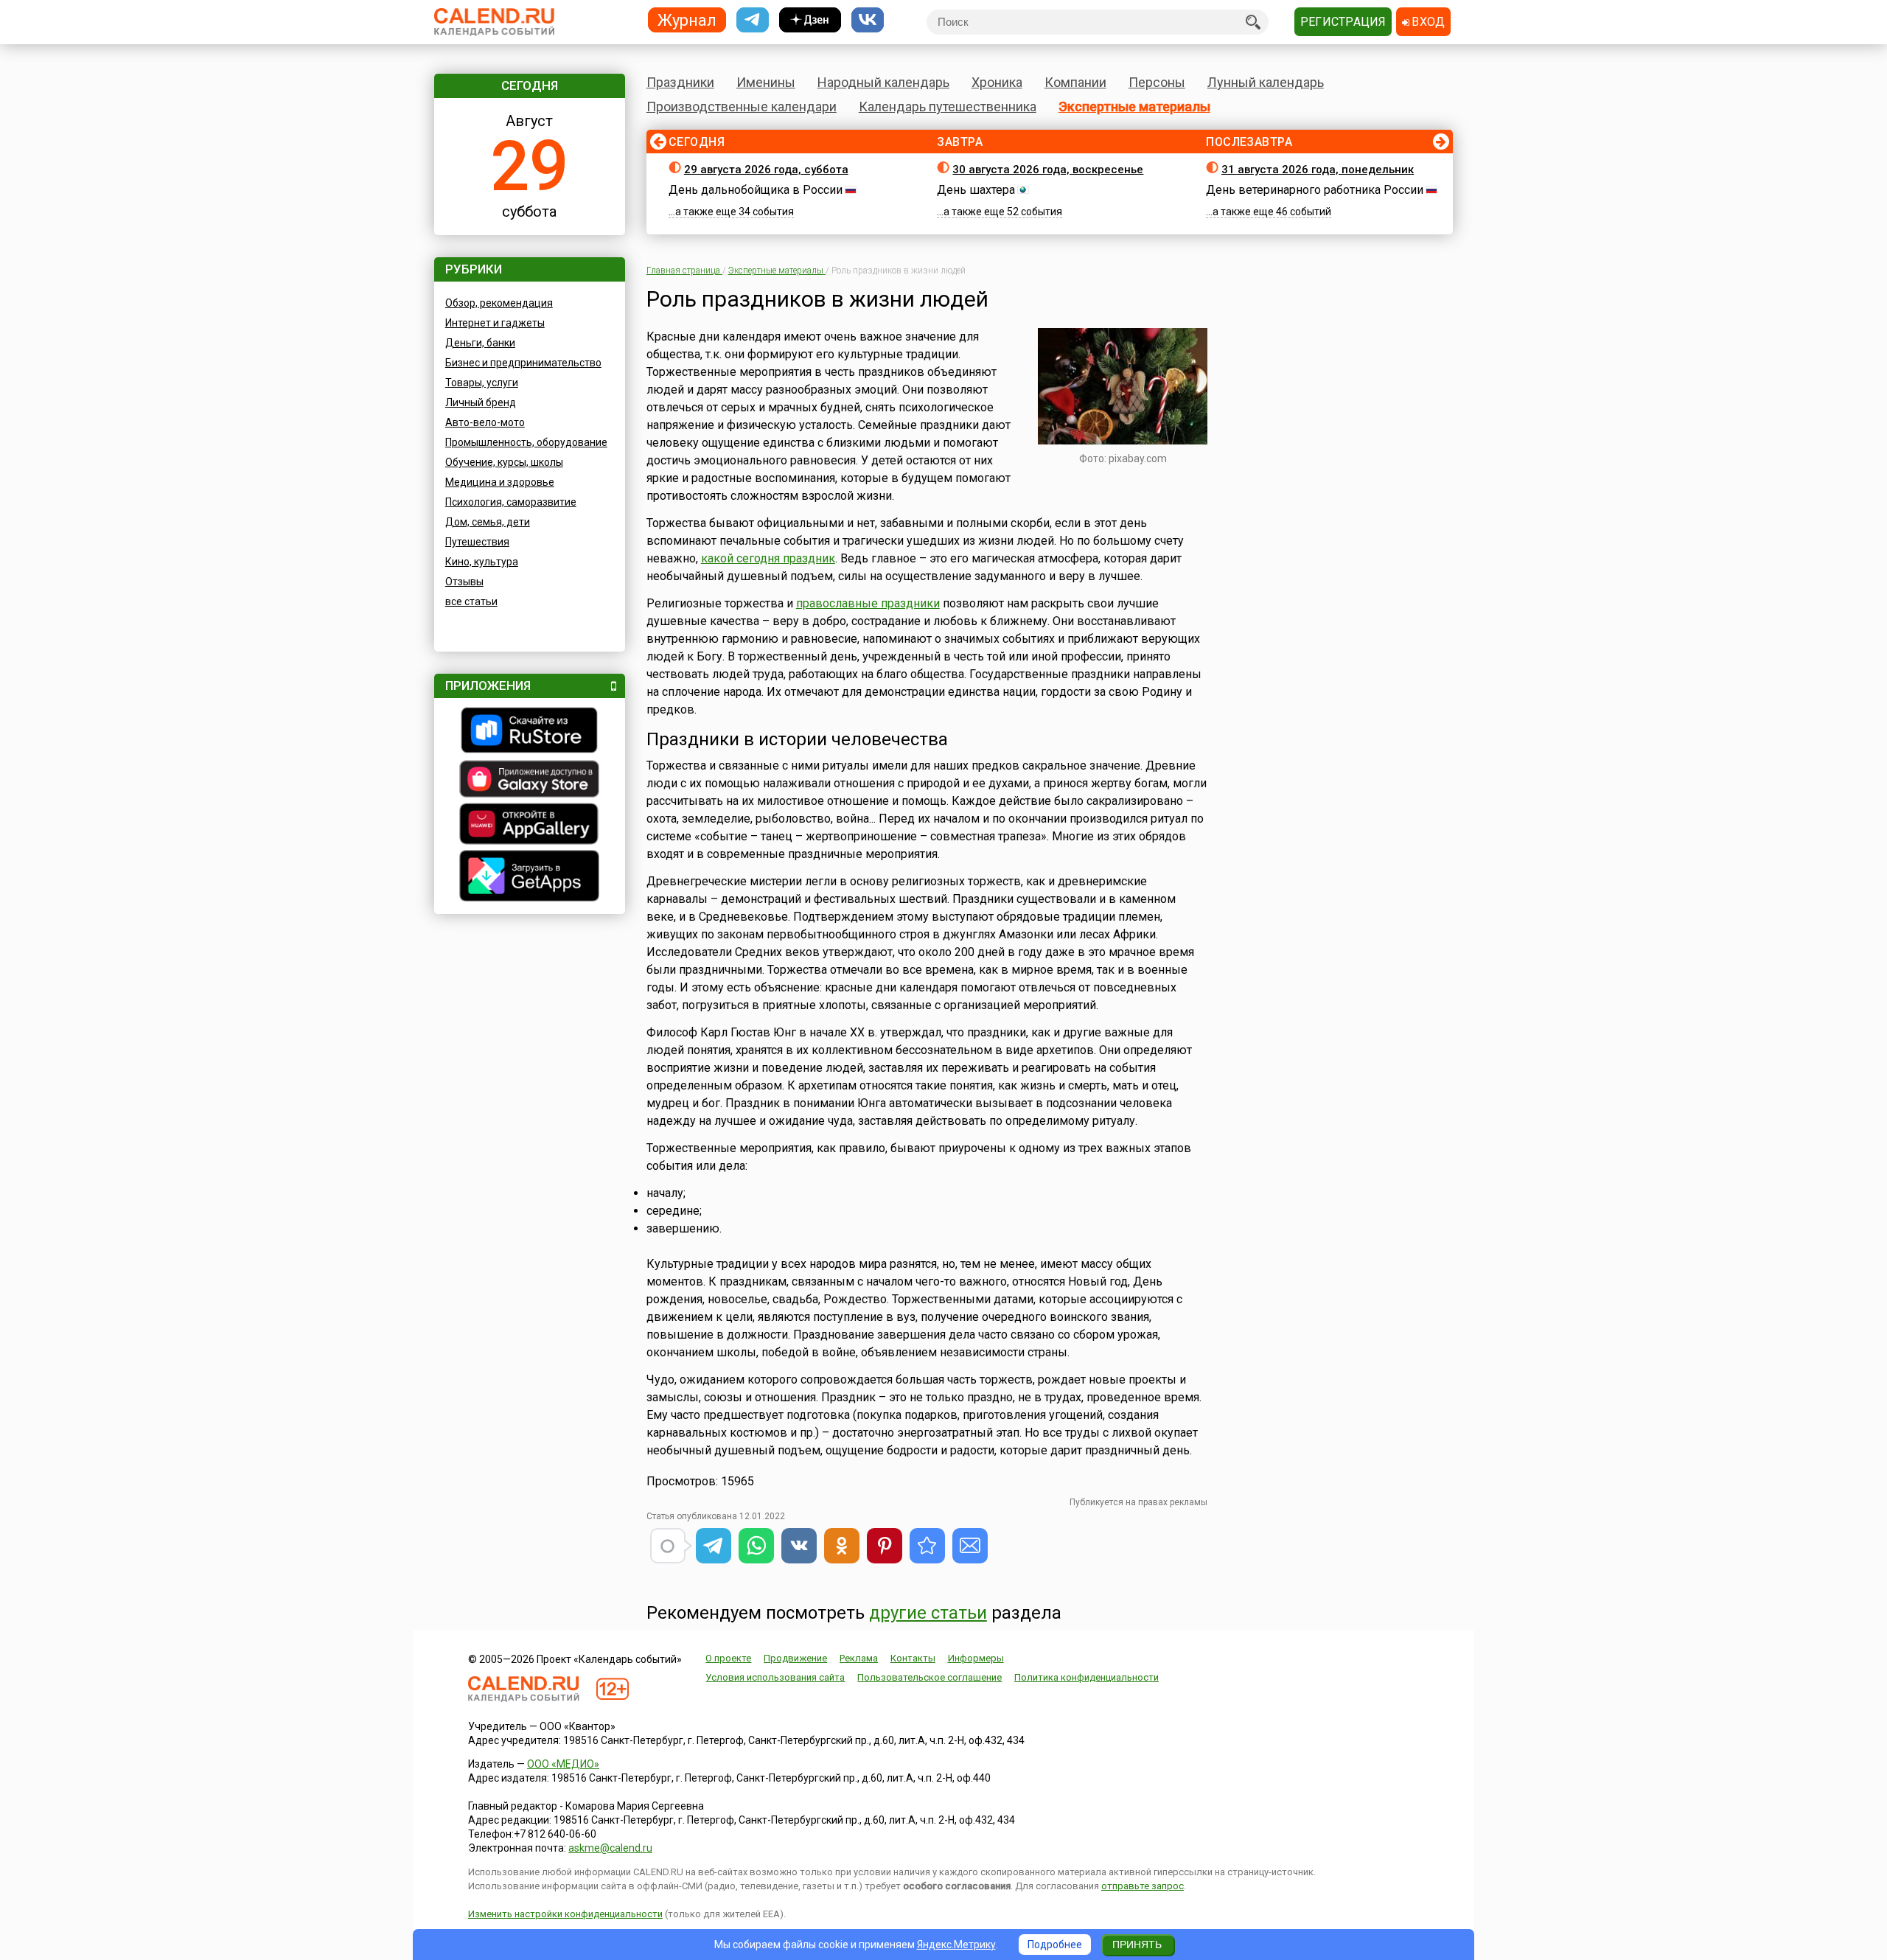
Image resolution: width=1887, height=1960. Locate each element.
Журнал (687, 20)
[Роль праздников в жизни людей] (927, 1546)
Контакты (913, 1658)
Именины (766, 82)
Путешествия (477, 542)
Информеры (976, 1658)
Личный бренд (481, 402)
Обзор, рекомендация (499, 303)
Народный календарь (883, 82)
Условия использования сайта (775, 1677)
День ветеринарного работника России (1315, 190)
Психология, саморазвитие (511, 502)
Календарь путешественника (948, 107)
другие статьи (928, 1613)
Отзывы (464, 582)
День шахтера (976, 190)
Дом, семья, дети (488, 522)
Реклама (859, 1658)
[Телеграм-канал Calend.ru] (753, 20)
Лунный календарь (1266, 82)
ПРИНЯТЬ (1137, 1945)
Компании (1075, 82)
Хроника (997, 82)
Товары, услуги (482, 383)
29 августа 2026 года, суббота (766, 170)
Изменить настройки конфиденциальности (565, 1914)
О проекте (728, 1658)
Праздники (680, 82)
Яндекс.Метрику (956, 1945)
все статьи (471, 601)
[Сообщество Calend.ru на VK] (868, 20)
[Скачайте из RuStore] (530, 732)
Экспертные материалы (1134, 107)
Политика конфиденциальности (1086, 1677)
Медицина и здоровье (500, 482)
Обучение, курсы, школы (504, 462)
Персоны (1157, 82)
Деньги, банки (480, 343)
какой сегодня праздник (768, 558)
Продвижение (795, 1658)
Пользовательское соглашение (929, 1677)
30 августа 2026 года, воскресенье (1048, 170)
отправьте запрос (1143, 1886)
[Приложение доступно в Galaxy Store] (530, 781)
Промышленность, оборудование (526, 442)
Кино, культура (482, 562)
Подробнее (1055, 1945)
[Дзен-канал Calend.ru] (810, 20)
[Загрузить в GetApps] (530, 878)
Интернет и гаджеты (495, 323)
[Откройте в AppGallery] (530, 826)
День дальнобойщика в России (756, 190)
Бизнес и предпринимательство (523, 363)
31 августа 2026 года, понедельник (1318, 170)
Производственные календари (742, 107)
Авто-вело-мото (485, 422)
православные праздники (868, 603)
